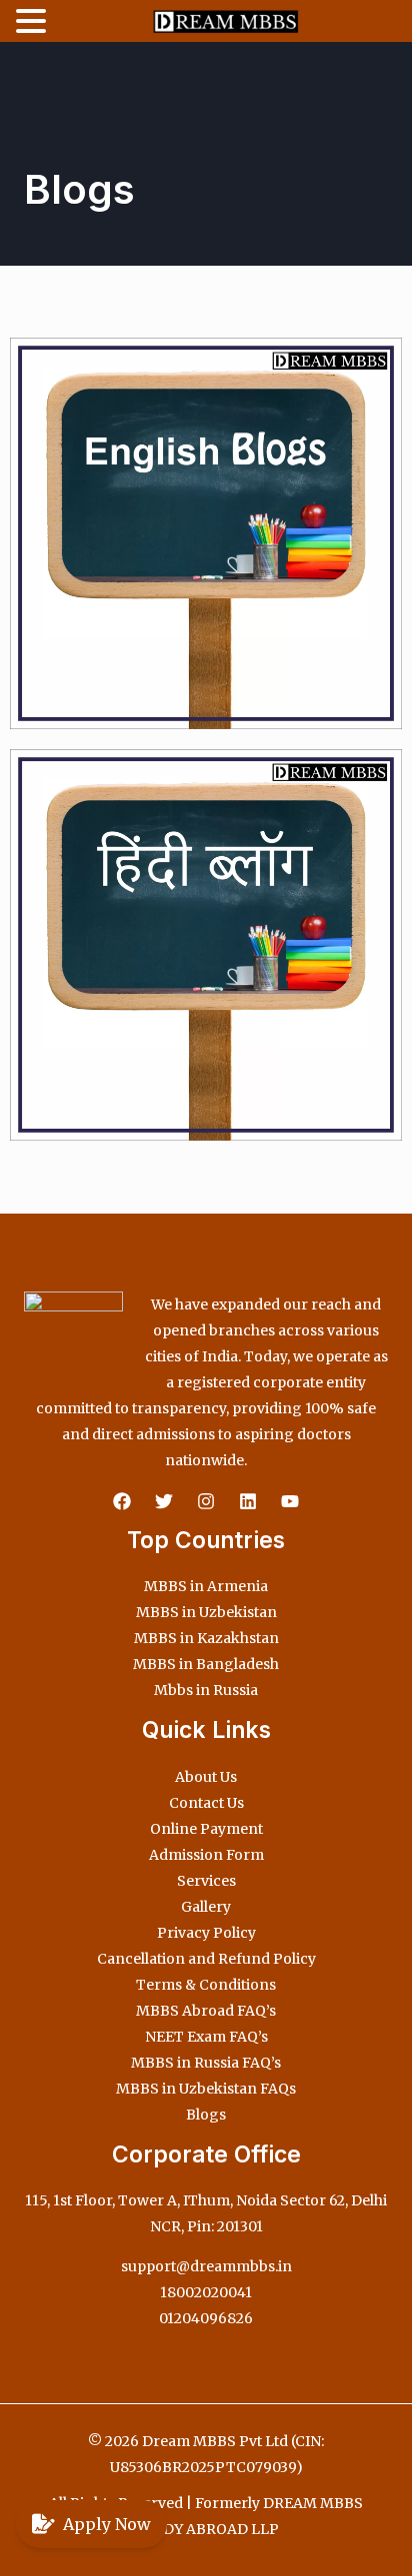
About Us (206, 1777)
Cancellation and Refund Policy (206, 1959)
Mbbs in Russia (206, 1690)
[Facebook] (122, 1501)
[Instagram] (206, 1501)
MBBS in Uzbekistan (206, 1612)
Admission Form (206, 1855)
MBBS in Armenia (206, 1586)
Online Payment (206, 1829)
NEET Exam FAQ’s (206, 2037)
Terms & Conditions (206, 1985)
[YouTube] (290, 1501)
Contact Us (206, 1803)
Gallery (206, 1907)
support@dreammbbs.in (206, 2266)
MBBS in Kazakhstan (206, 1638)
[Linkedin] (248, 1501)
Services (206, 1881)
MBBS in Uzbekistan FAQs (206, 2089)
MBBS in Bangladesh (206, 1664)
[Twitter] (164, 1501)
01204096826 (206, 2318)
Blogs (206, 2115)
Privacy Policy (206, 1933)
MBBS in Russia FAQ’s (206, 2063)
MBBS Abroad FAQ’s (206, 2011)
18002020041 (206, 2292)
